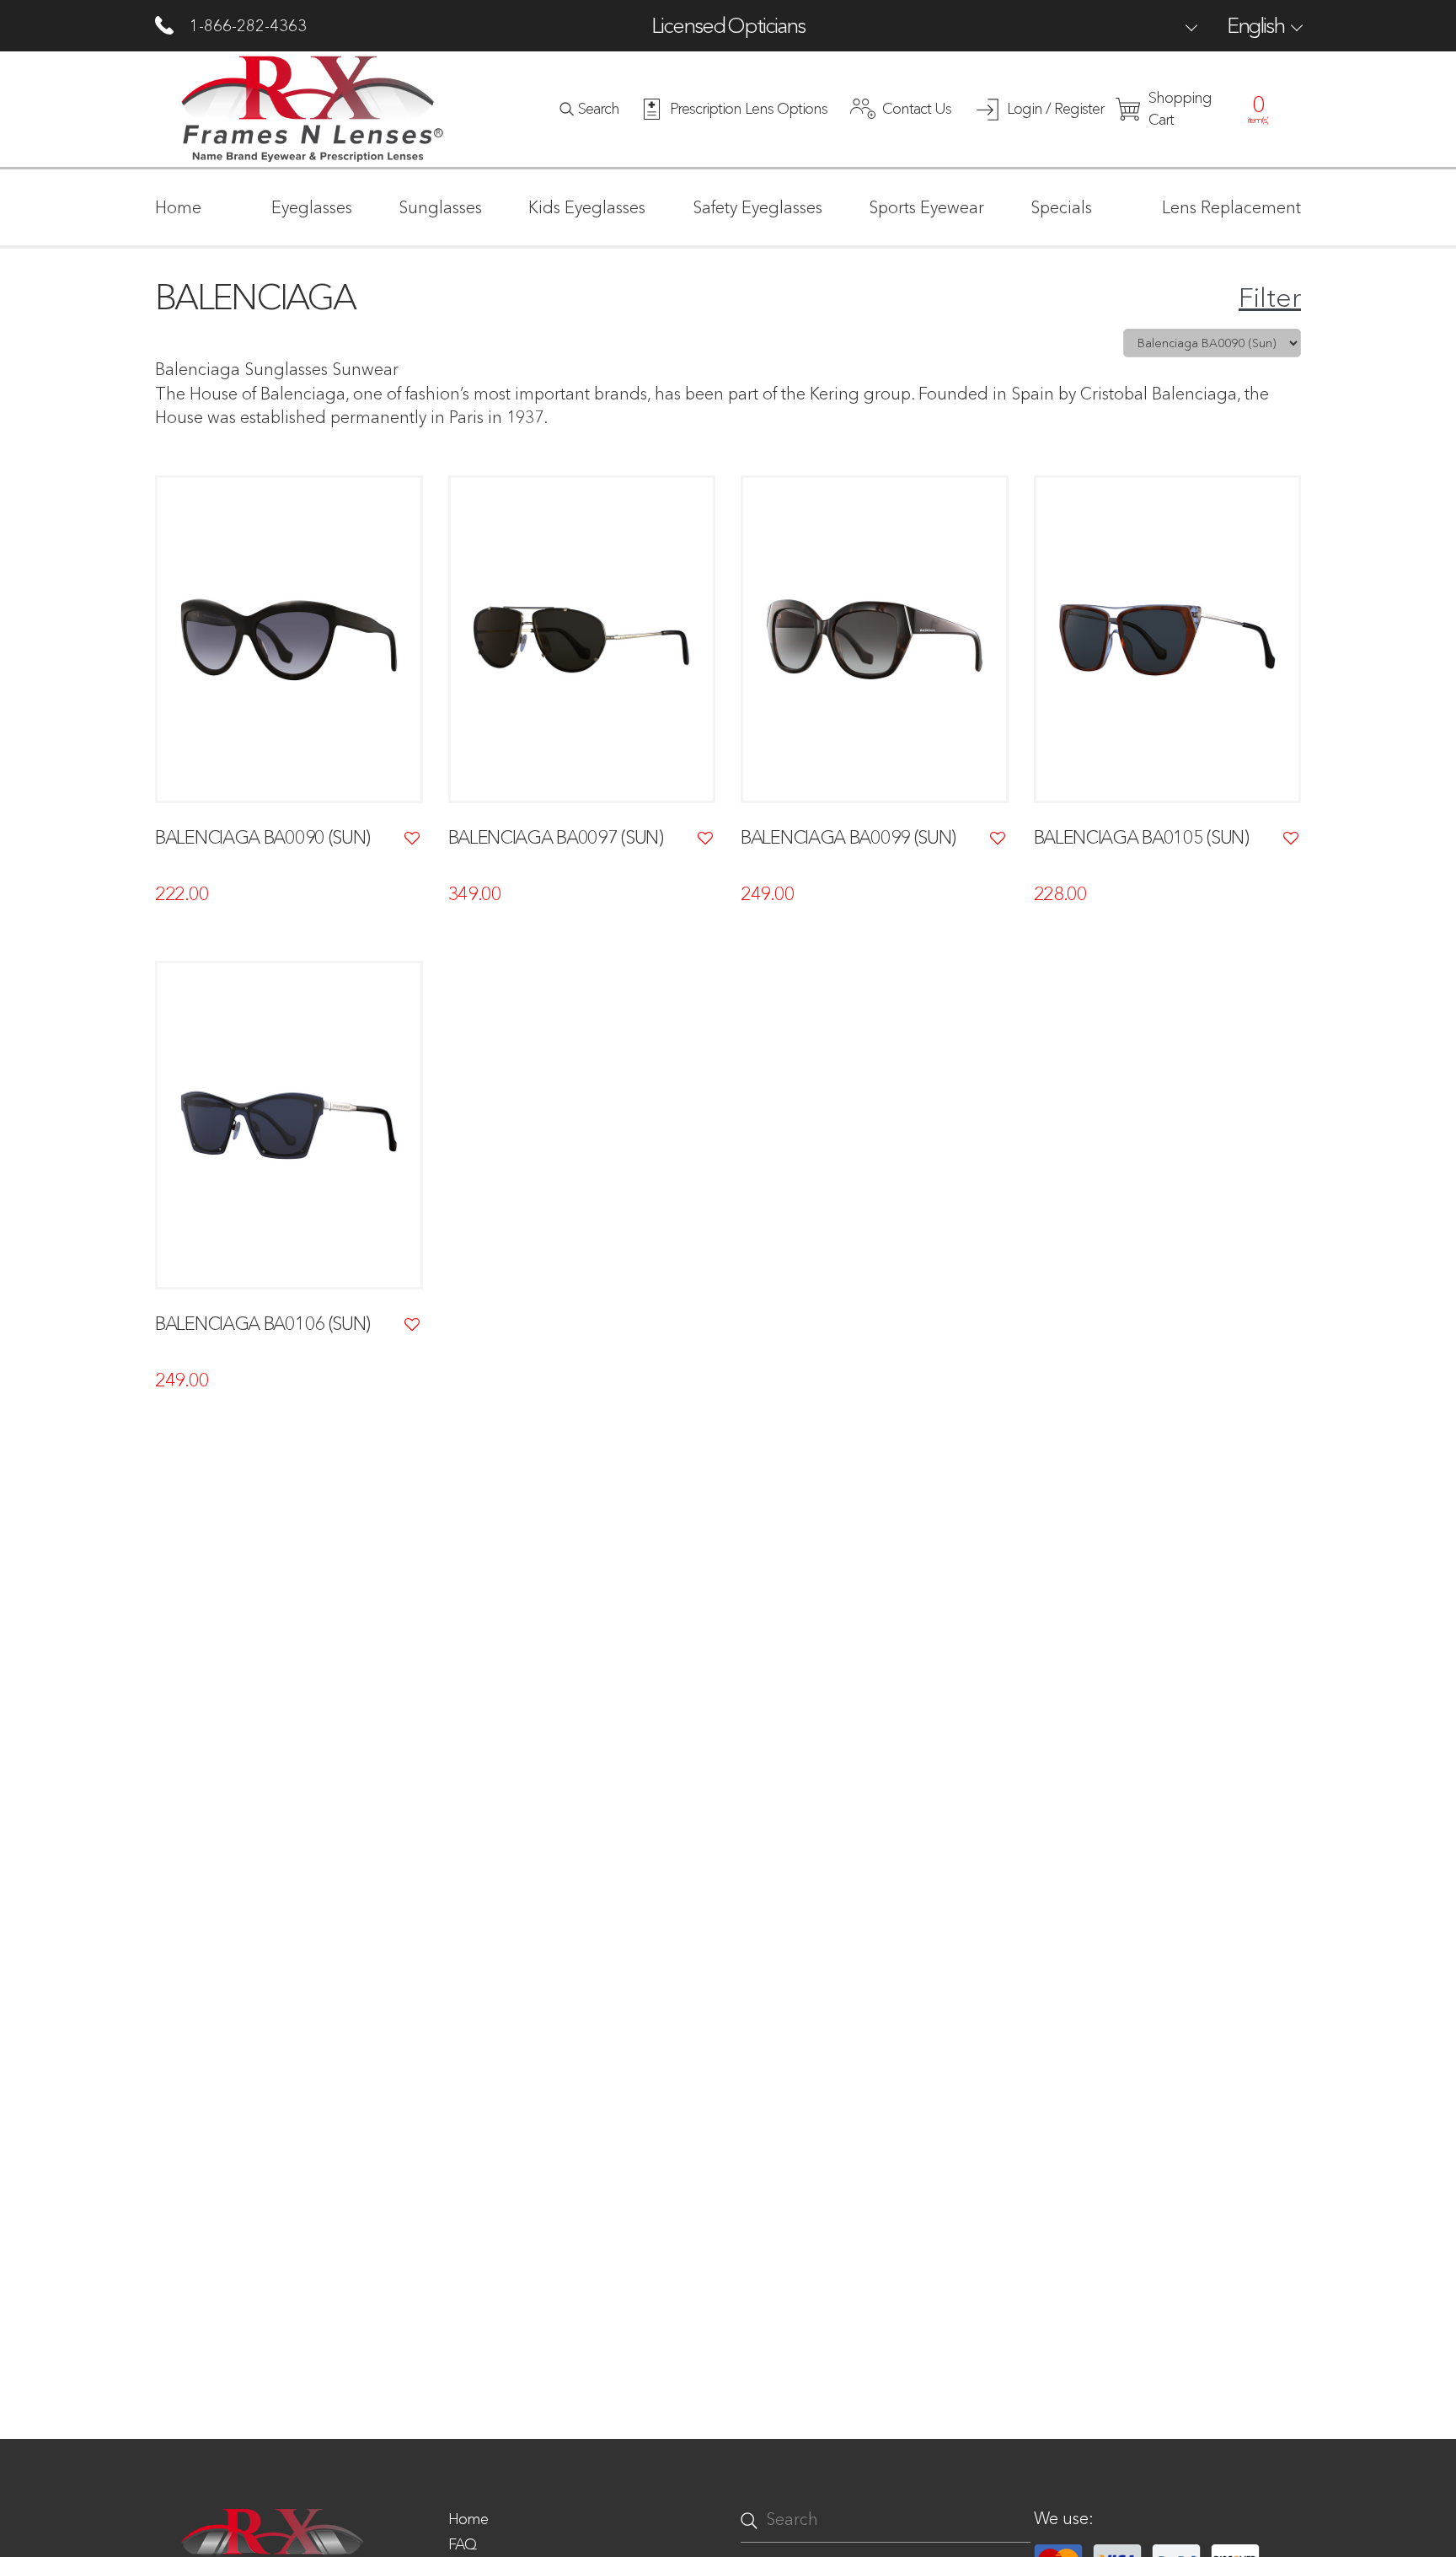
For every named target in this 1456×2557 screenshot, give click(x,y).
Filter (1270, 297)
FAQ (462, 2544)
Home (468, 2519)
